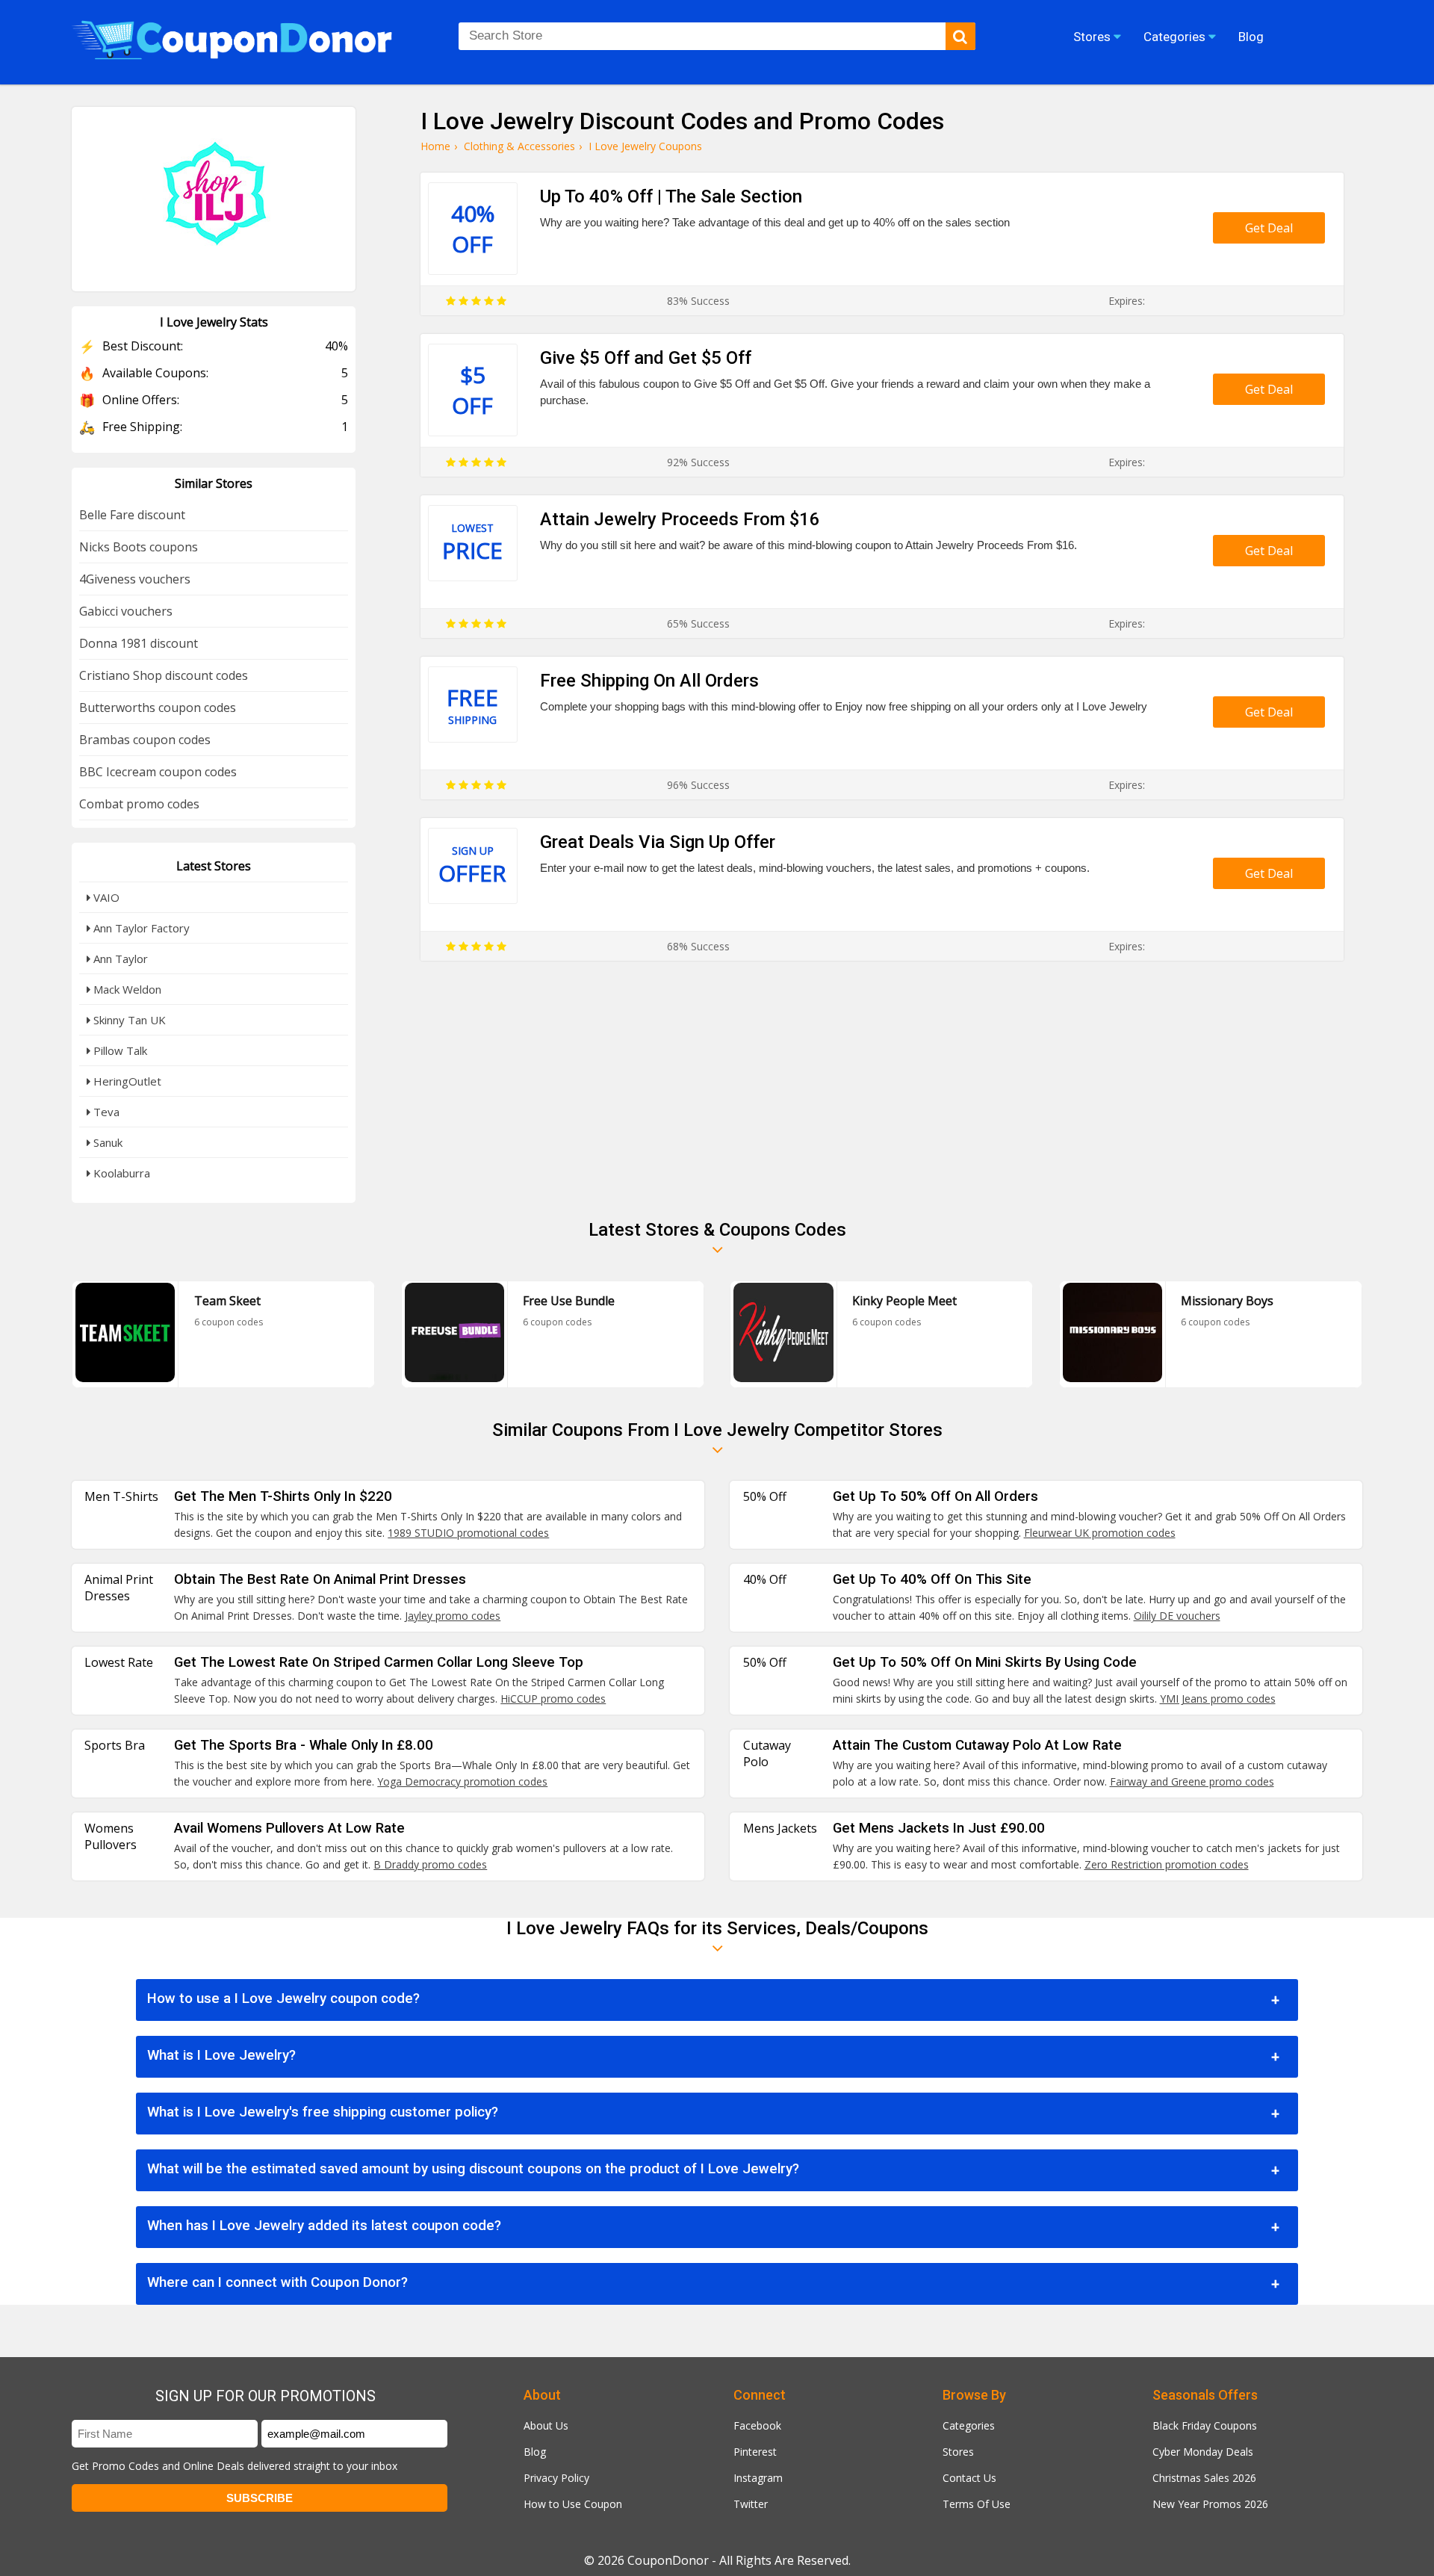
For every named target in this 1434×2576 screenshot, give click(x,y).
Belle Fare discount (132, 515)
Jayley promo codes (453, 1616)
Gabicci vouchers (126, 611)
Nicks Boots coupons (139, 547)
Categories (969, 2425)
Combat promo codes (139, 804)
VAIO (105, 897)
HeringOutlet (126, 1081)
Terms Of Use (977, 2504)
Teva (105, 1112)
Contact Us (969, 2478)
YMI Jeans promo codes (1218, 1699)
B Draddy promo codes (430, 1864)
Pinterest (755, 2452)
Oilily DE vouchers (1177, 1616)
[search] (960, 36)
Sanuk (106, 1142)
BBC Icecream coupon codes (158, 772)
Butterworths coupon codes (158, 708)
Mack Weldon (126, 989)
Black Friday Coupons (1205, 2425)
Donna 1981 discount (139, 643)
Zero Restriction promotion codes (1167, 1864)
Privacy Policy (556, 2478)
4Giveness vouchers (135, 579)
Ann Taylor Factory (140, 928)
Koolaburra (120, 1173)
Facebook (757, 2425)
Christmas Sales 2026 (1204, 2478)
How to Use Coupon (573, 2504)
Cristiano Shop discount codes (164, 675)
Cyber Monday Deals (1203, 2452)
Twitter (751, 2504)
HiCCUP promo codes (553, 1699)
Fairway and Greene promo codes (1192, 1781)
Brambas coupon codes (145, 740)
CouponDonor (668, 2560)
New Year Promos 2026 (1210, 2504)
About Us (546, 2425)
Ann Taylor (119, 959)
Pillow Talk (119, 1050)
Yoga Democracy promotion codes (462, 1781)
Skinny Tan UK (128, 1020)
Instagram (758, 2478)
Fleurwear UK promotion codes (1100, 1533)
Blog (535, 2452)
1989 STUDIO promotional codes (468, 1533)
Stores (958, 2452)
